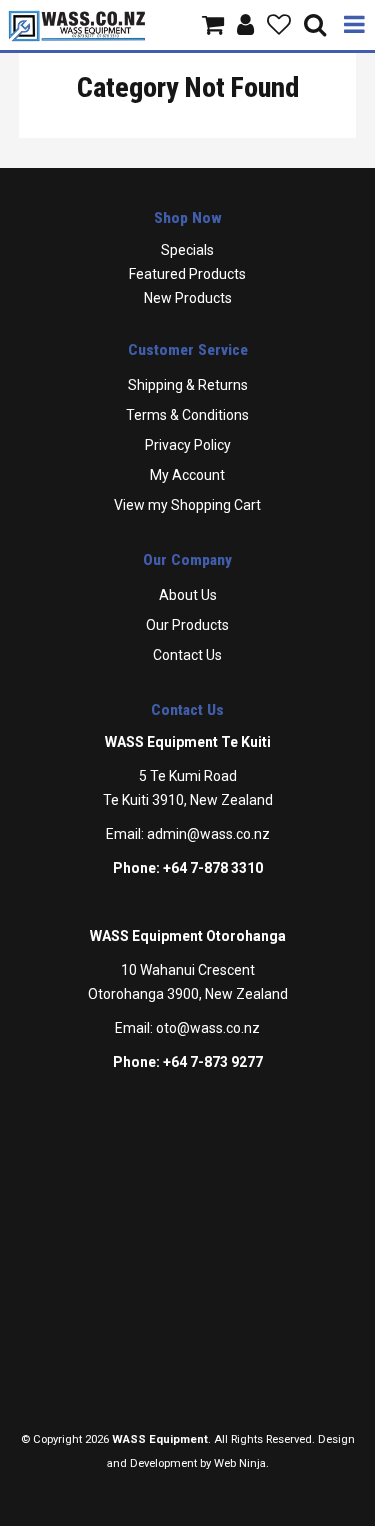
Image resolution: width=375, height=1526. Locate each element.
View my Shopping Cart (187, 505)
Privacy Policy (188, 445)
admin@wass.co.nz (208, 834)
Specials (187, 250)
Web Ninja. (241, 1463)
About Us (188, 595)
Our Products (187, 625)
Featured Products (187, 274)
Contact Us (187, 655)
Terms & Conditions (187, 415)
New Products (188, 298)
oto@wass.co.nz (208, 1028)
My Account (187, 475)
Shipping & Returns (188, 385)
